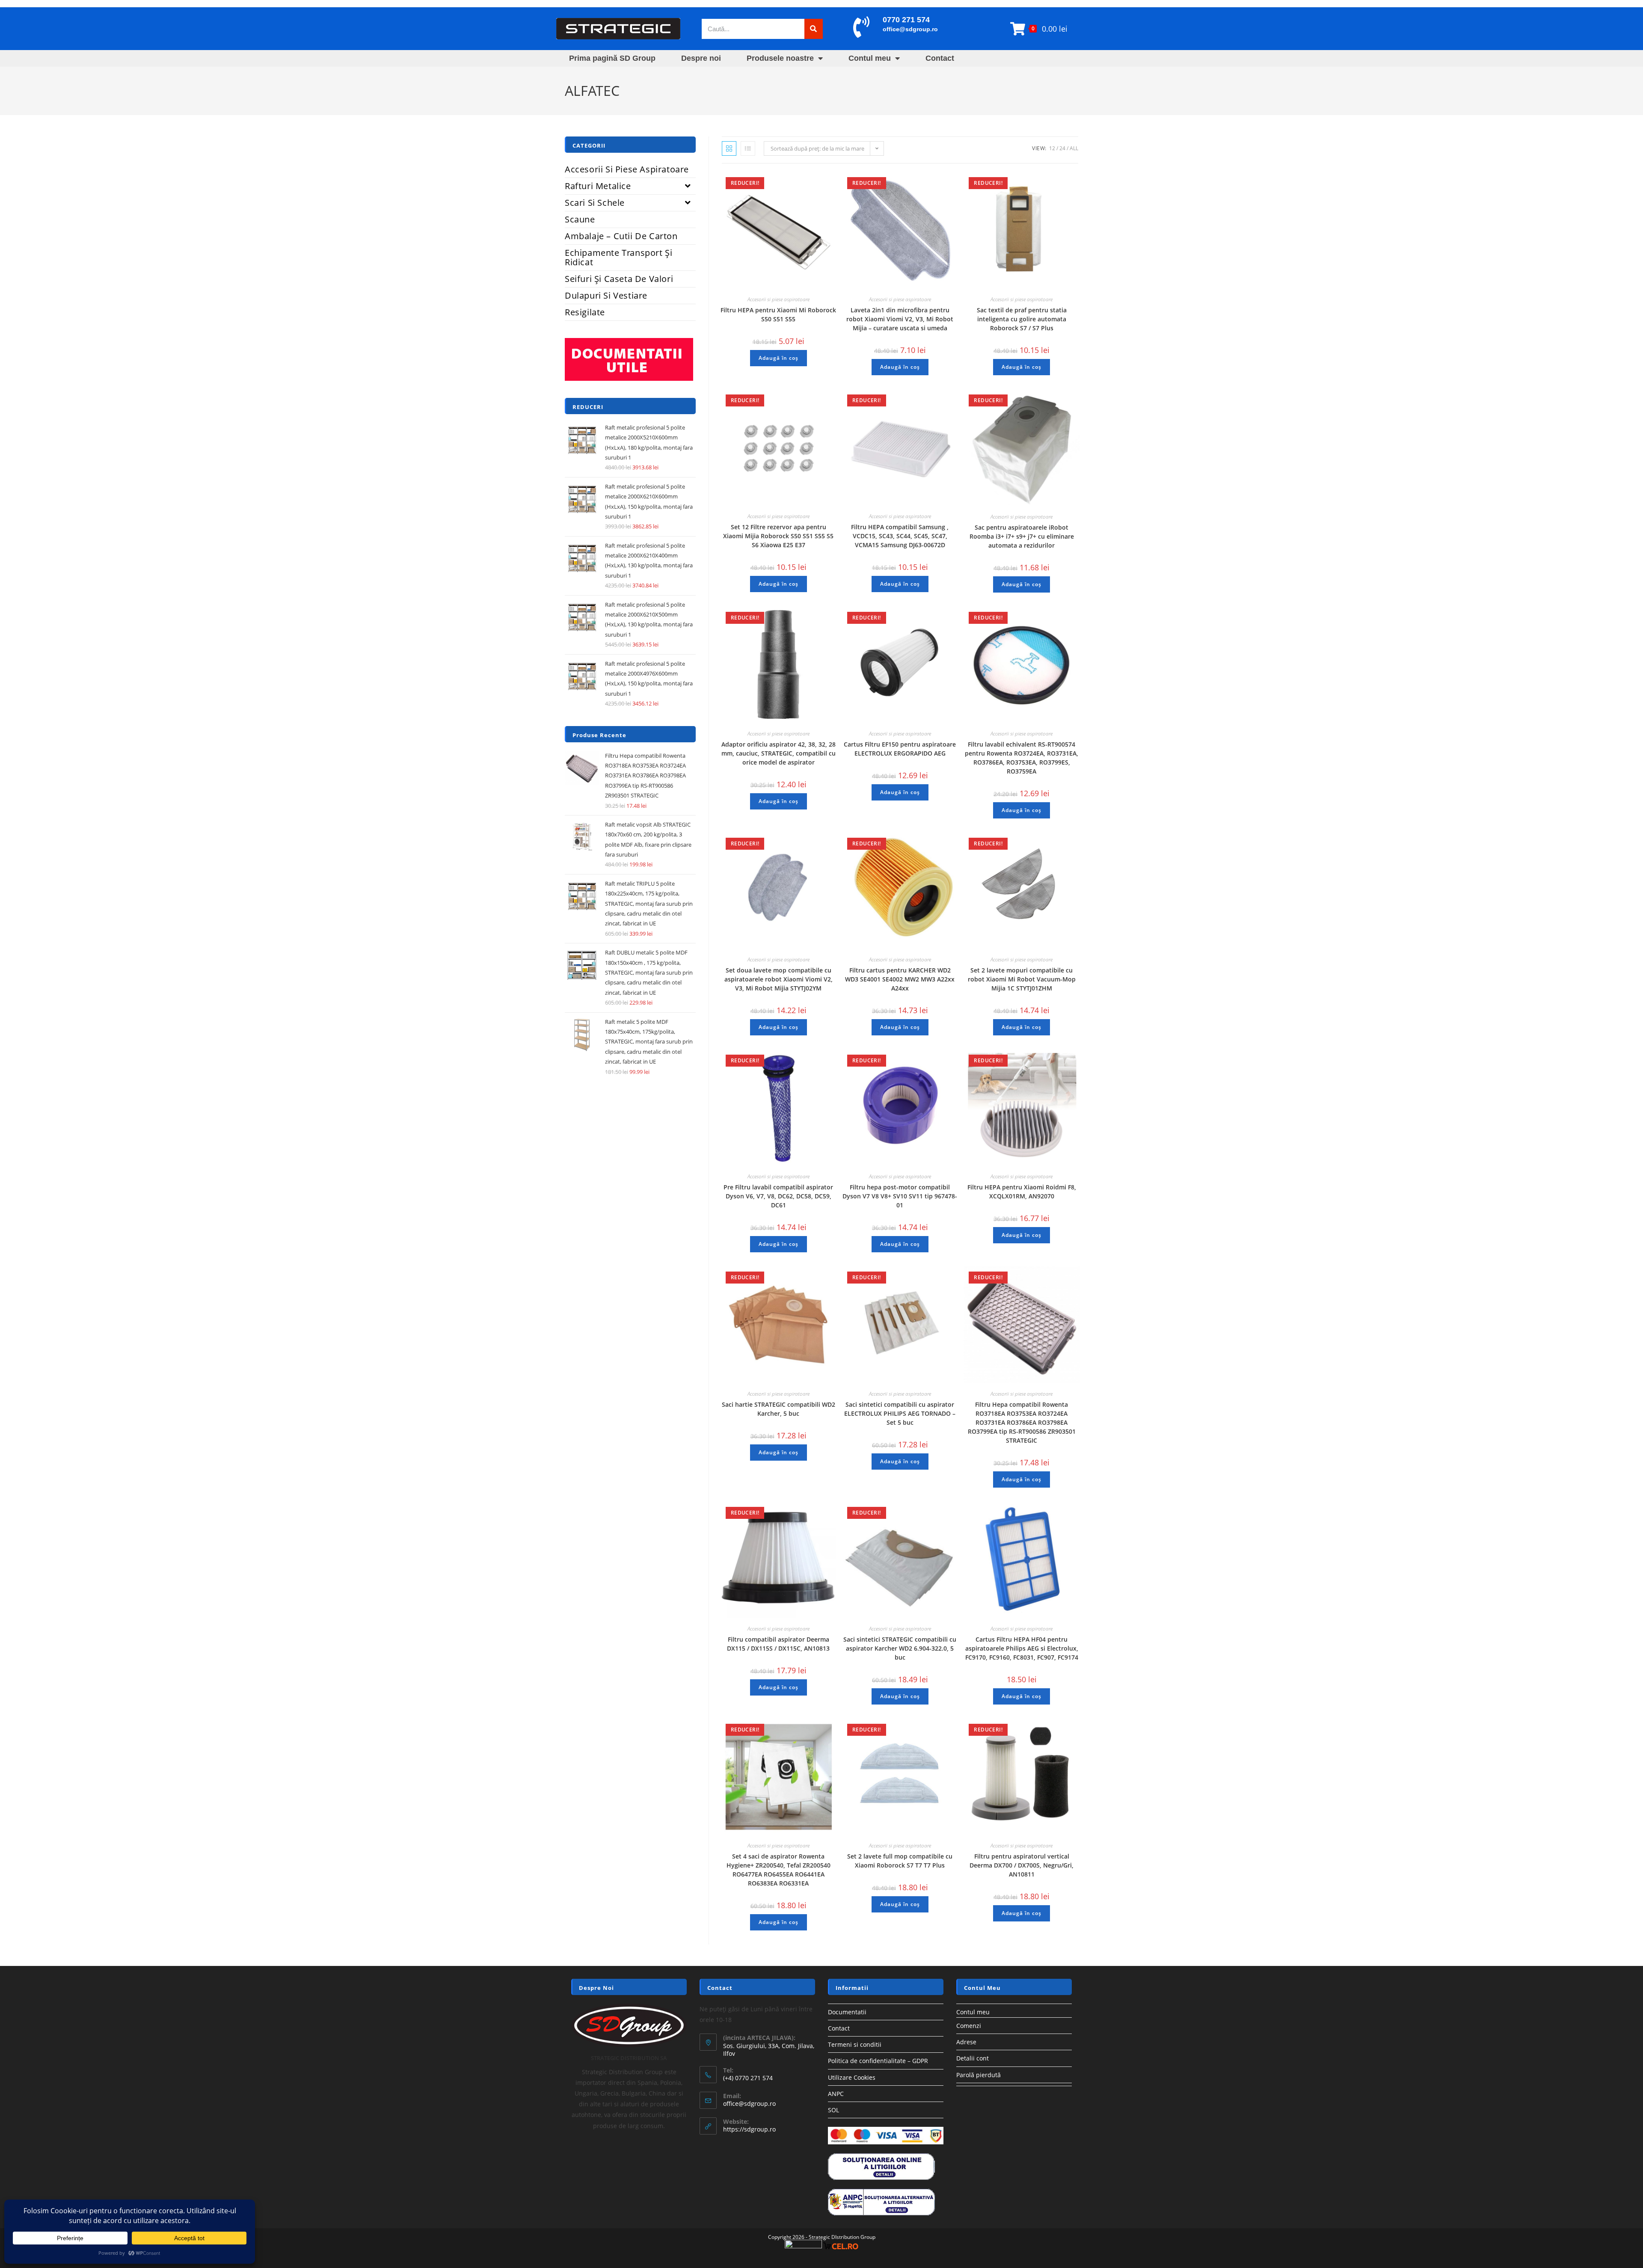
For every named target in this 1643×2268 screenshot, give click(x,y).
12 (1052, 148)
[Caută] (814, 29)
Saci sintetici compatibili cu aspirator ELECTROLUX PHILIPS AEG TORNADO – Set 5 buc (900, 1413)
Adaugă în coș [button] (778, 358)
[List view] (748, 148)
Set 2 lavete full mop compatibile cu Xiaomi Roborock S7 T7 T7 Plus (900, 1861)
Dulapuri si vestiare (606, 295)
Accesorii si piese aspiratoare (778, 299)
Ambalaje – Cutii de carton (621, 236)
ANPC (836, 2094)
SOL (833, 2110)
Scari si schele (595, 203)
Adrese (966, 2042)
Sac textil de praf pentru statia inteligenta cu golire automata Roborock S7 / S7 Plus (1022, 319)
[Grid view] (729, 148)
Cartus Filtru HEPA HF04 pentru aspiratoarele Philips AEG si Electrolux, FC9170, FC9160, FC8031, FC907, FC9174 (1022, 1648)
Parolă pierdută (979, 2075)
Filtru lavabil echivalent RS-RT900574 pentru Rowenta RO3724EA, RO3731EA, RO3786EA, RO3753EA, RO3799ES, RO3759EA (1022, 758)
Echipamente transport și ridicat (618, 257)
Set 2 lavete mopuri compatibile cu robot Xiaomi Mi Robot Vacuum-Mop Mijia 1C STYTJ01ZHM (1022, 979)
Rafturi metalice (598, 186)
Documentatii (847, 2012)
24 (1062, 148)
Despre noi (701, 58)
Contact (940, 58)
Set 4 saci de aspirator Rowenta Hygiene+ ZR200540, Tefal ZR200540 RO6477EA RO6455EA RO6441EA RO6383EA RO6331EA (778, 1870)
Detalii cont (973, 2058)
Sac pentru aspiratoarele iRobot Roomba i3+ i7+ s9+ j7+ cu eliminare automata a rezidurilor (1022, 536)
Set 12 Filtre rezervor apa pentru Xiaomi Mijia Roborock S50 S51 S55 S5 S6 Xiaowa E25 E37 (778, 536)
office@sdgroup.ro (910, 29)
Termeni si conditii (855, 2044)
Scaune (580, 219)
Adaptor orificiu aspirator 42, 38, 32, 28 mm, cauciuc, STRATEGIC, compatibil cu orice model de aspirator (778, 753)
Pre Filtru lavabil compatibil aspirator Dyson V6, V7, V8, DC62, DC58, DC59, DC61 (778, 1196)
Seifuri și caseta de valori (619, 279)
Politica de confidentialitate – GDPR (878, 2061)
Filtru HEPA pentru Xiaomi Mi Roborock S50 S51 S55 (778, 314)
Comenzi (969, 2026)
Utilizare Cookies (852, 2077)
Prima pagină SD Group (612, 58)
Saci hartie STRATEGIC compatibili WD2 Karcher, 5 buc (778, 1409)
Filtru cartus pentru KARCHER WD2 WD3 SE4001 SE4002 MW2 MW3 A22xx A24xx (900, 979)
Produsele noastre (780, 58)
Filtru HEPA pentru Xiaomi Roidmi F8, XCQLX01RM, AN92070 (1022, 1192)
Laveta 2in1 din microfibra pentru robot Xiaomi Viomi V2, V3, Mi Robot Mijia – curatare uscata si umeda (900, 319)
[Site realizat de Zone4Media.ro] (803, 2246)
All (1074, 148)
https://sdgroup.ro (749, 2129)
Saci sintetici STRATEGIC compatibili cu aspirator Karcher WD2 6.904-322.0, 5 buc (900, 1648)
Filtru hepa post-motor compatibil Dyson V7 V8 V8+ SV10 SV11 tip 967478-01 (900, 1196)
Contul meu (870, 58)
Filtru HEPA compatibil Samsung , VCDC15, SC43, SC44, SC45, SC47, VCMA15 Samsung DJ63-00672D (900, 536)
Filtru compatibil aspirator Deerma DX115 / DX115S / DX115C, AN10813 (778, 1644)
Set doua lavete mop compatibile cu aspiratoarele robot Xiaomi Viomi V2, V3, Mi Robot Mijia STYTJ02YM (778, 979)
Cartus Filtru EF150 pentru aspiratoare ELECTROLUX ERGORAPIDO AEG (900, 749)
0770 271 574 (906, 20)
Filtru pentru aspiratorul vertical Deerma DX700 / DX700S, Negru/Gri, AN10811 (1022, 1865)
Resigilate (585, 312)
